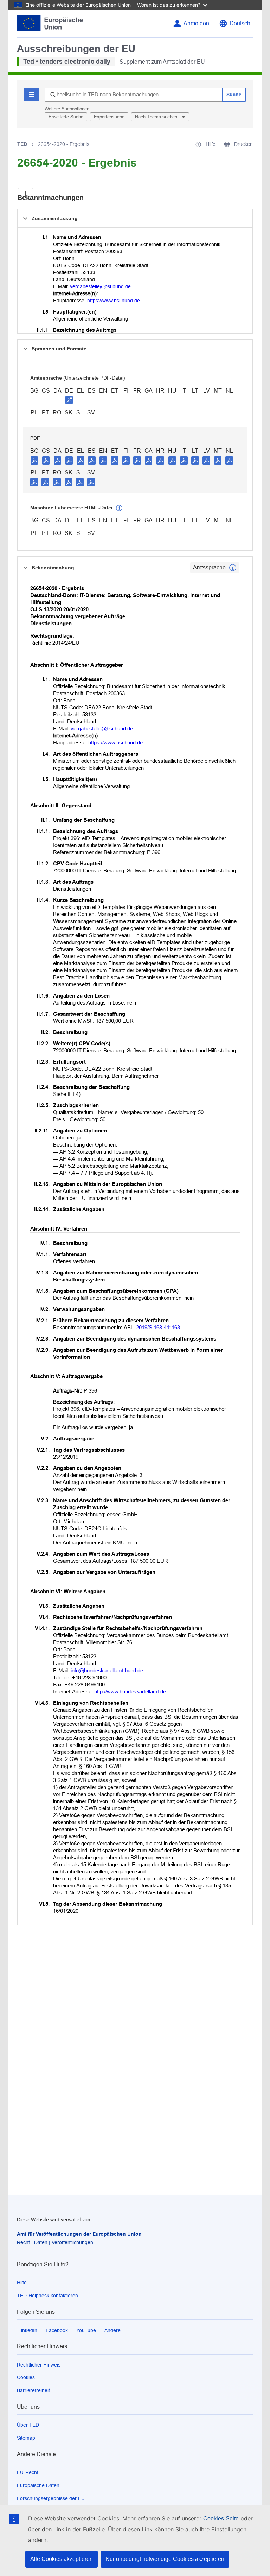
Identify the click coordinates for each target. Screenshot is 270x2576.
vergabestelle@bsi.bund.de (100, 286)
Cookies (26, 2377)
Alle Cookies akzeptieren (62, 2559)
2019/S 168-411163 (158, 1327)
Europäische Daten (38, 2485)
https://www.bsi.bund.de (114, 301)
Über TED (28, 2425)
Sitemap (26, 2438)
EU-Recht (28, 2472)
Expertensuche (109, 117)
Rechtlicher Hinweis (39, 2365)
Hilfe (22, 2283)
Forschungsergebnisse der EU (51, 2498)
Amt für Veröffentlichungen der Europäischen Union (79, 2234)
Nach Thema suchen (157, 117)
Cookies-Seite (221, 2519)
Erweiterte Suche (66, 117)
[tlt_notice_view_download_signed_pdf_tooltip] (69, 400)
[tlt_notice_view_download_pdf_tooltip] (34, 460)
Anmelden (196, 23)
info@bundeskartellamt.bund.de (107, 1670)
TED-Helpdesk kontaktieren (47, 2296)
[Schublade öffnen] (25, 194)
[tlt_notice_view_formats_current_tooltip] (233, 568)
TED (22, 144)
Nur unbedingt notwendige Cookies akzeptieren (165, 2559)
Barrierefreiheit (33, 2390)
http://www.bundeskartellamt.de (130, 1691)
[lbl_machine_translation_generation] (119, 508)
